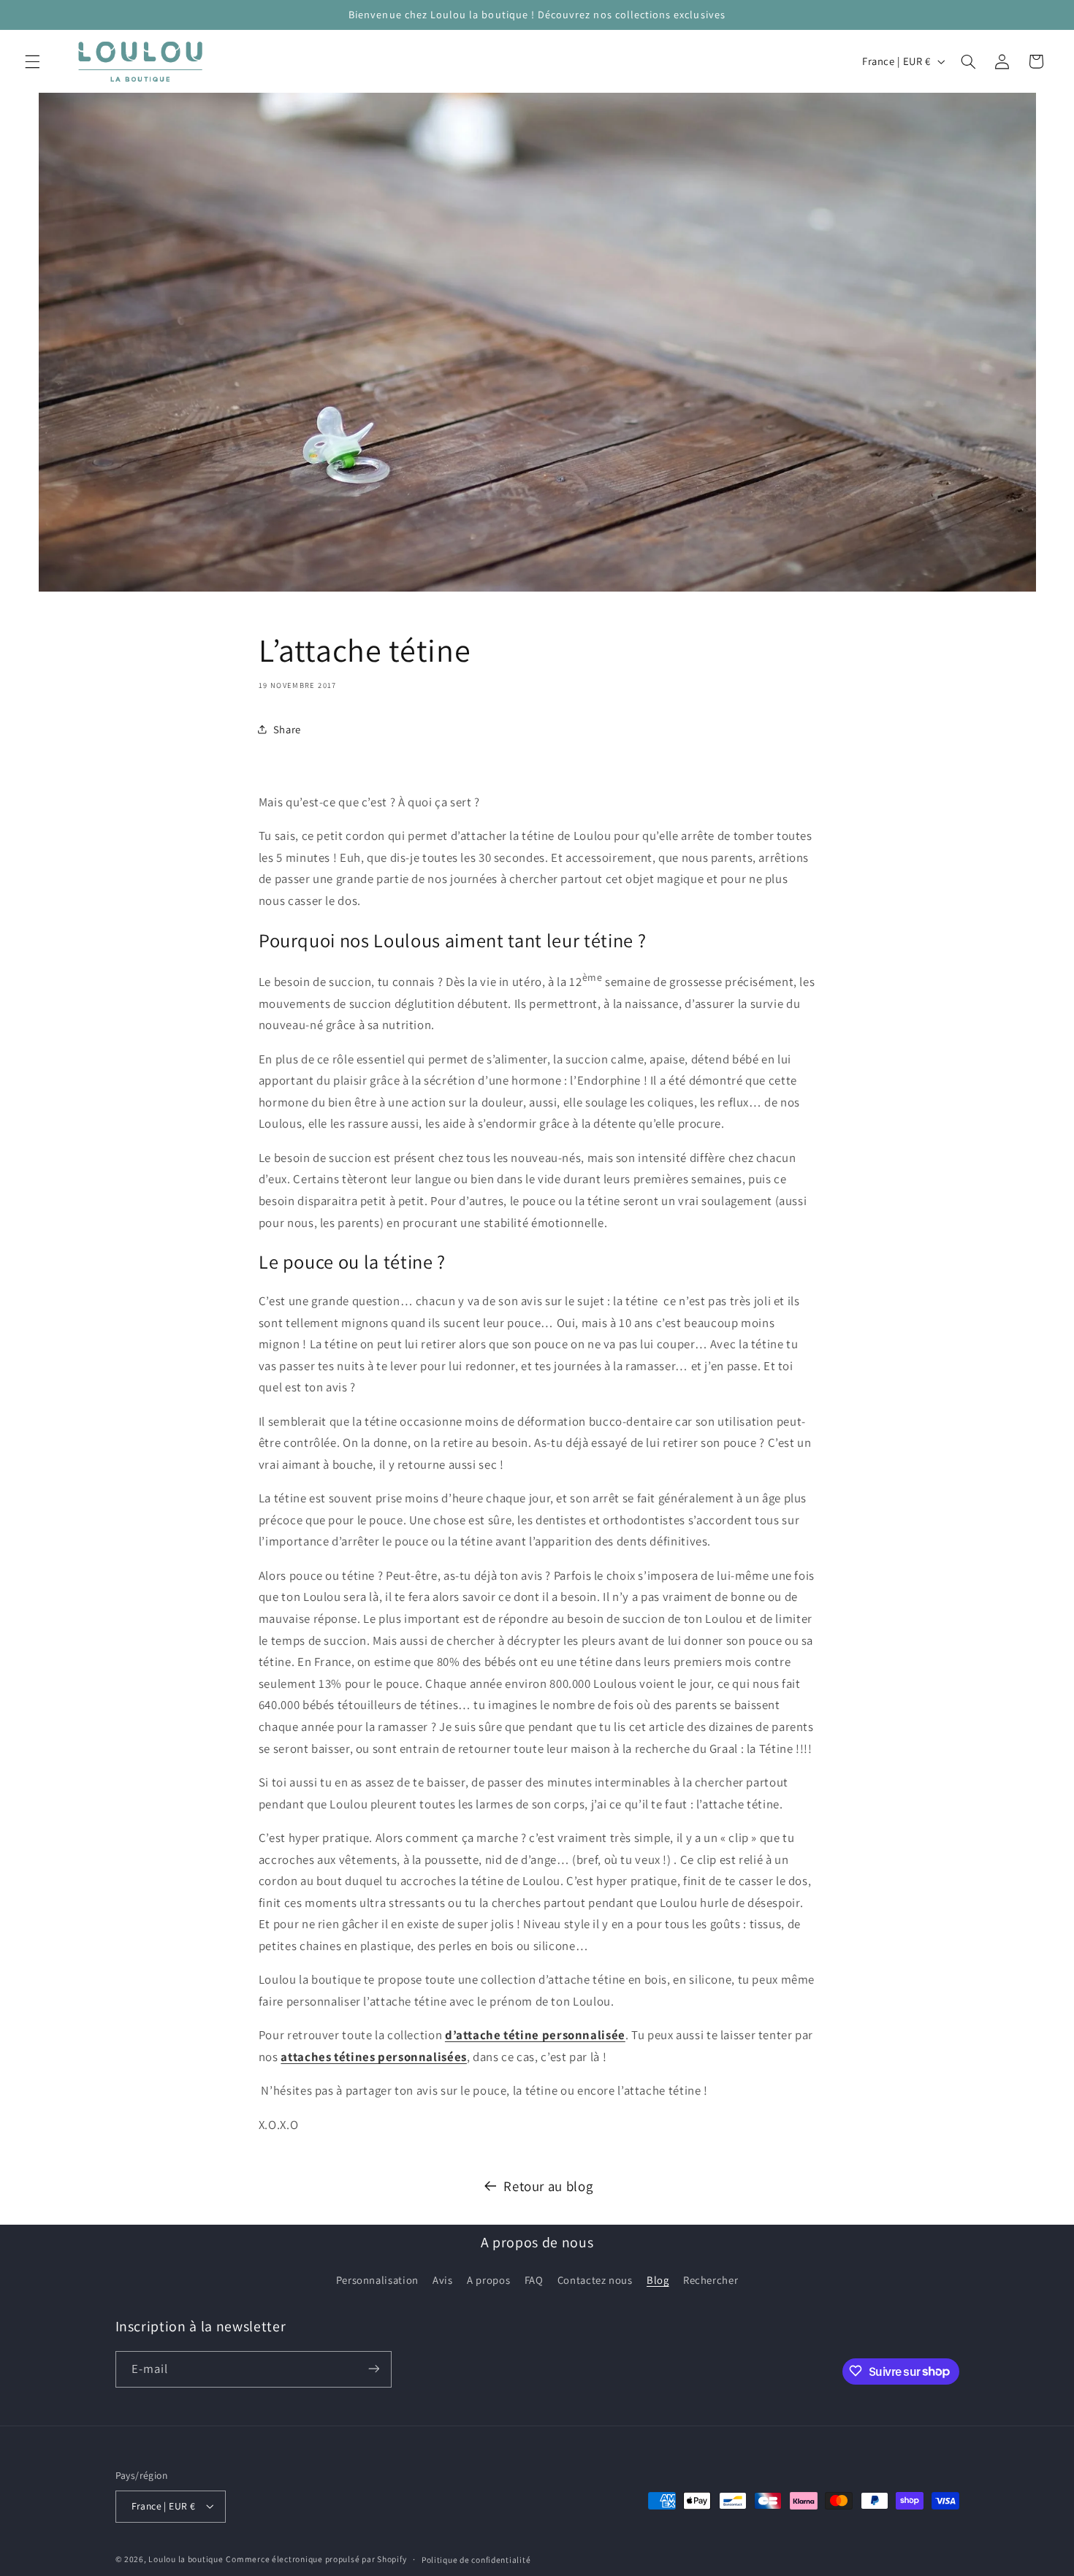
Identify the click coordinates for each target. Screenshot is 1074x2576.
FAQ (534, 2281)
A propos (488, 2281)
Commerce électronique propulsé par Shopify (316, 2559)
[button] (32, 61)
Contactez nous (595, 2281)
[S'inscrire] (373, 2369)
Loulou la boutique (186, 2559)
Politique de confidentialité (476, 2560)
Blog (658, 2281)
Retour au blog (548, 2186)
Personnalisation (377, 2281)
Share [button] (287, 729)
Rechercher (711, 2281)
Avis (443, 2281)
